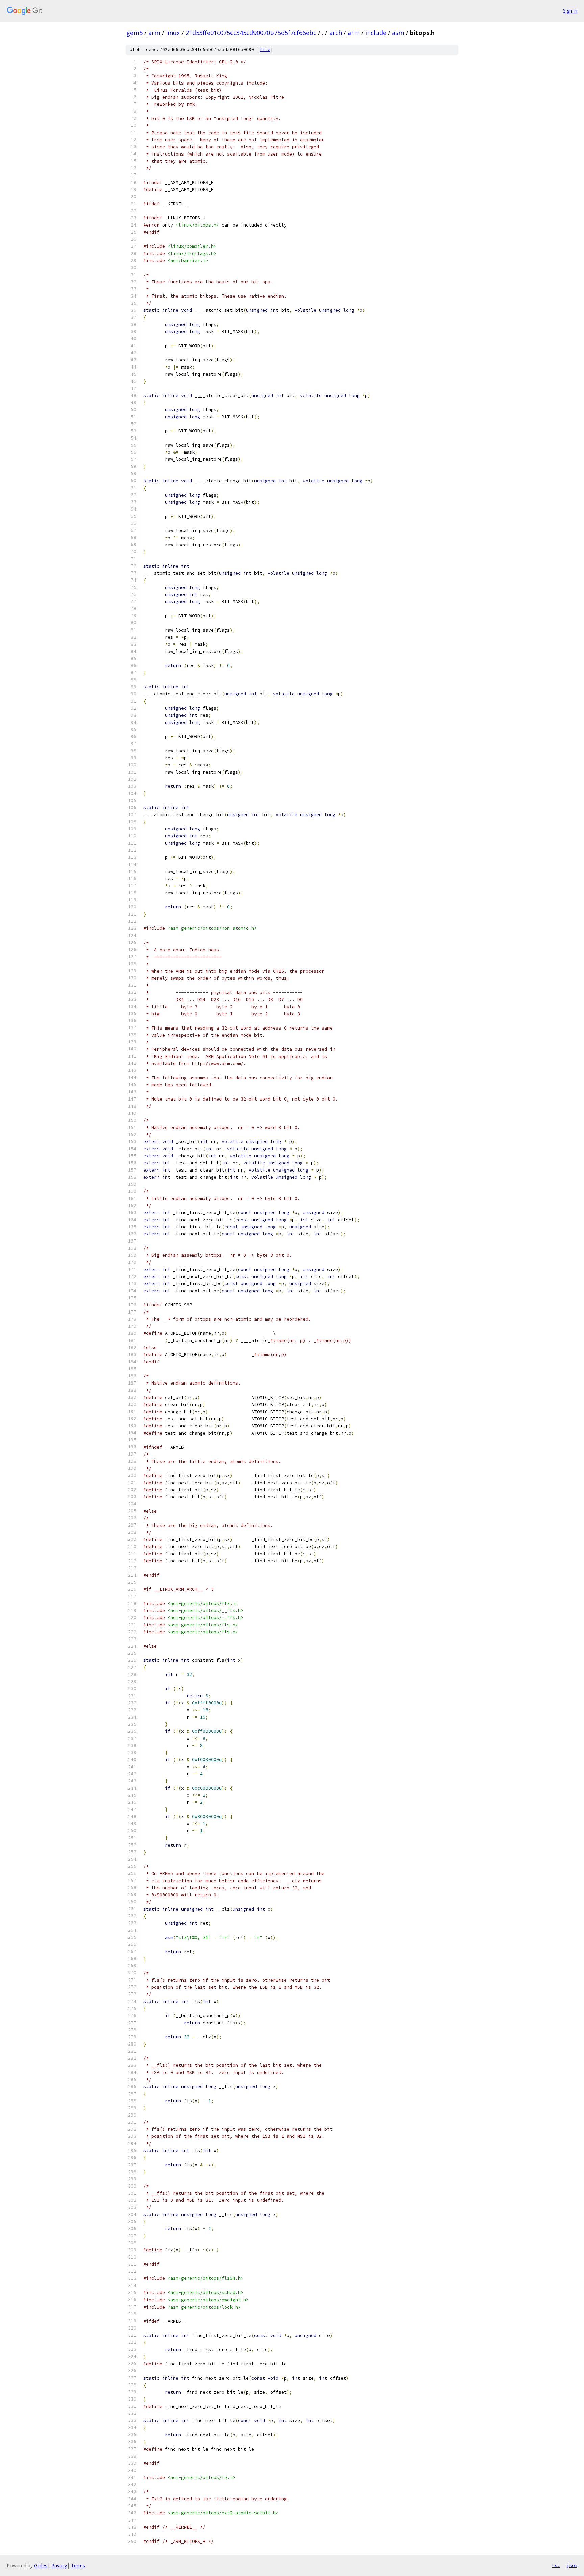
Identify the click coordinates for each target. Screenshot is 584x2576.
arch (336, 33)
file (265, 50)
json (572, 2565)
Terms (78, 2565)
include (376, 33)
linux (173, 33)
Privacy (59, 2565)
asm (398, 33)
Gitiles (41, 2565)
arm (154, 33)
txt (556, 2565)
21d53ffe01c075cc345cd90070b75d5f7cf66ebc (251, 33)
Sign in (570, 11)
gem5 (135, 33)
